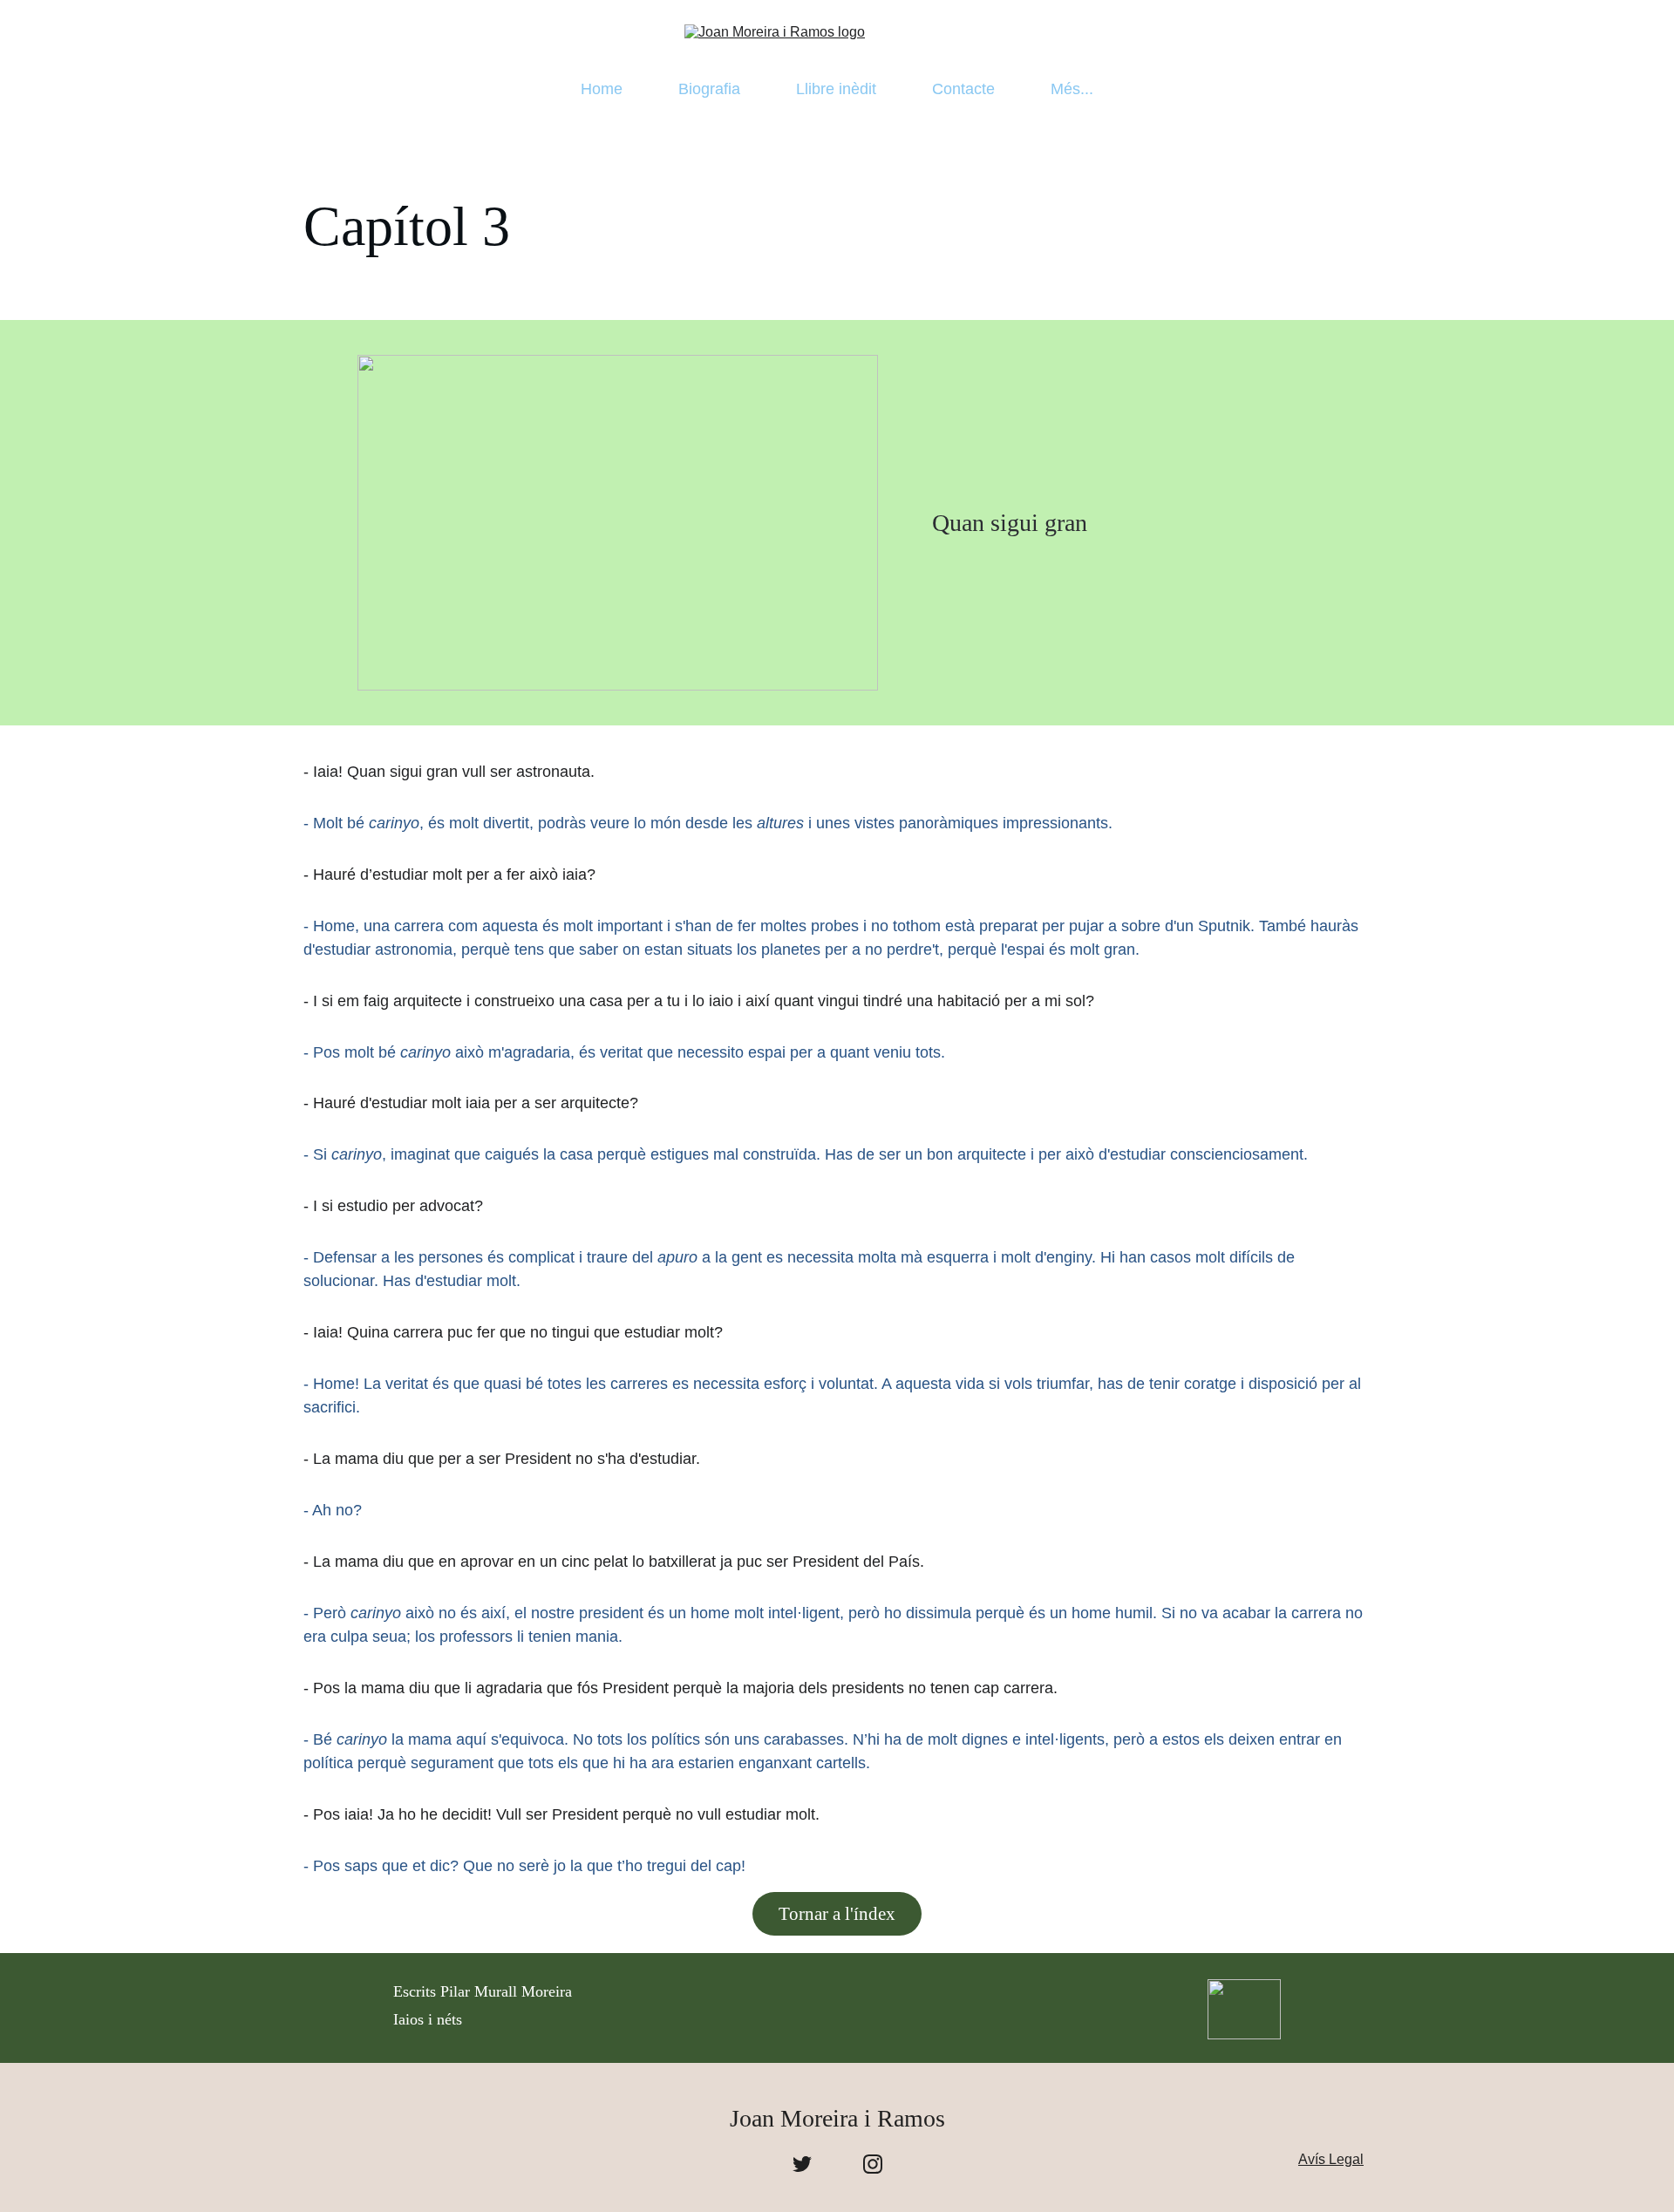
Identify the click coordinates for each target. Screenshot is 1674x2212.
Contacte (963, 89)
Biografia (709, 89)
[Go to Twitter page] (802, 2164)
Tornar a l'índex (837, 1914)
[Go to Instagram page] (873, 2164)
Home (602, 89)
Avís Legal (1331, 2159)
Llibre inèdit (836, 89)
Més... (1072, 89)
